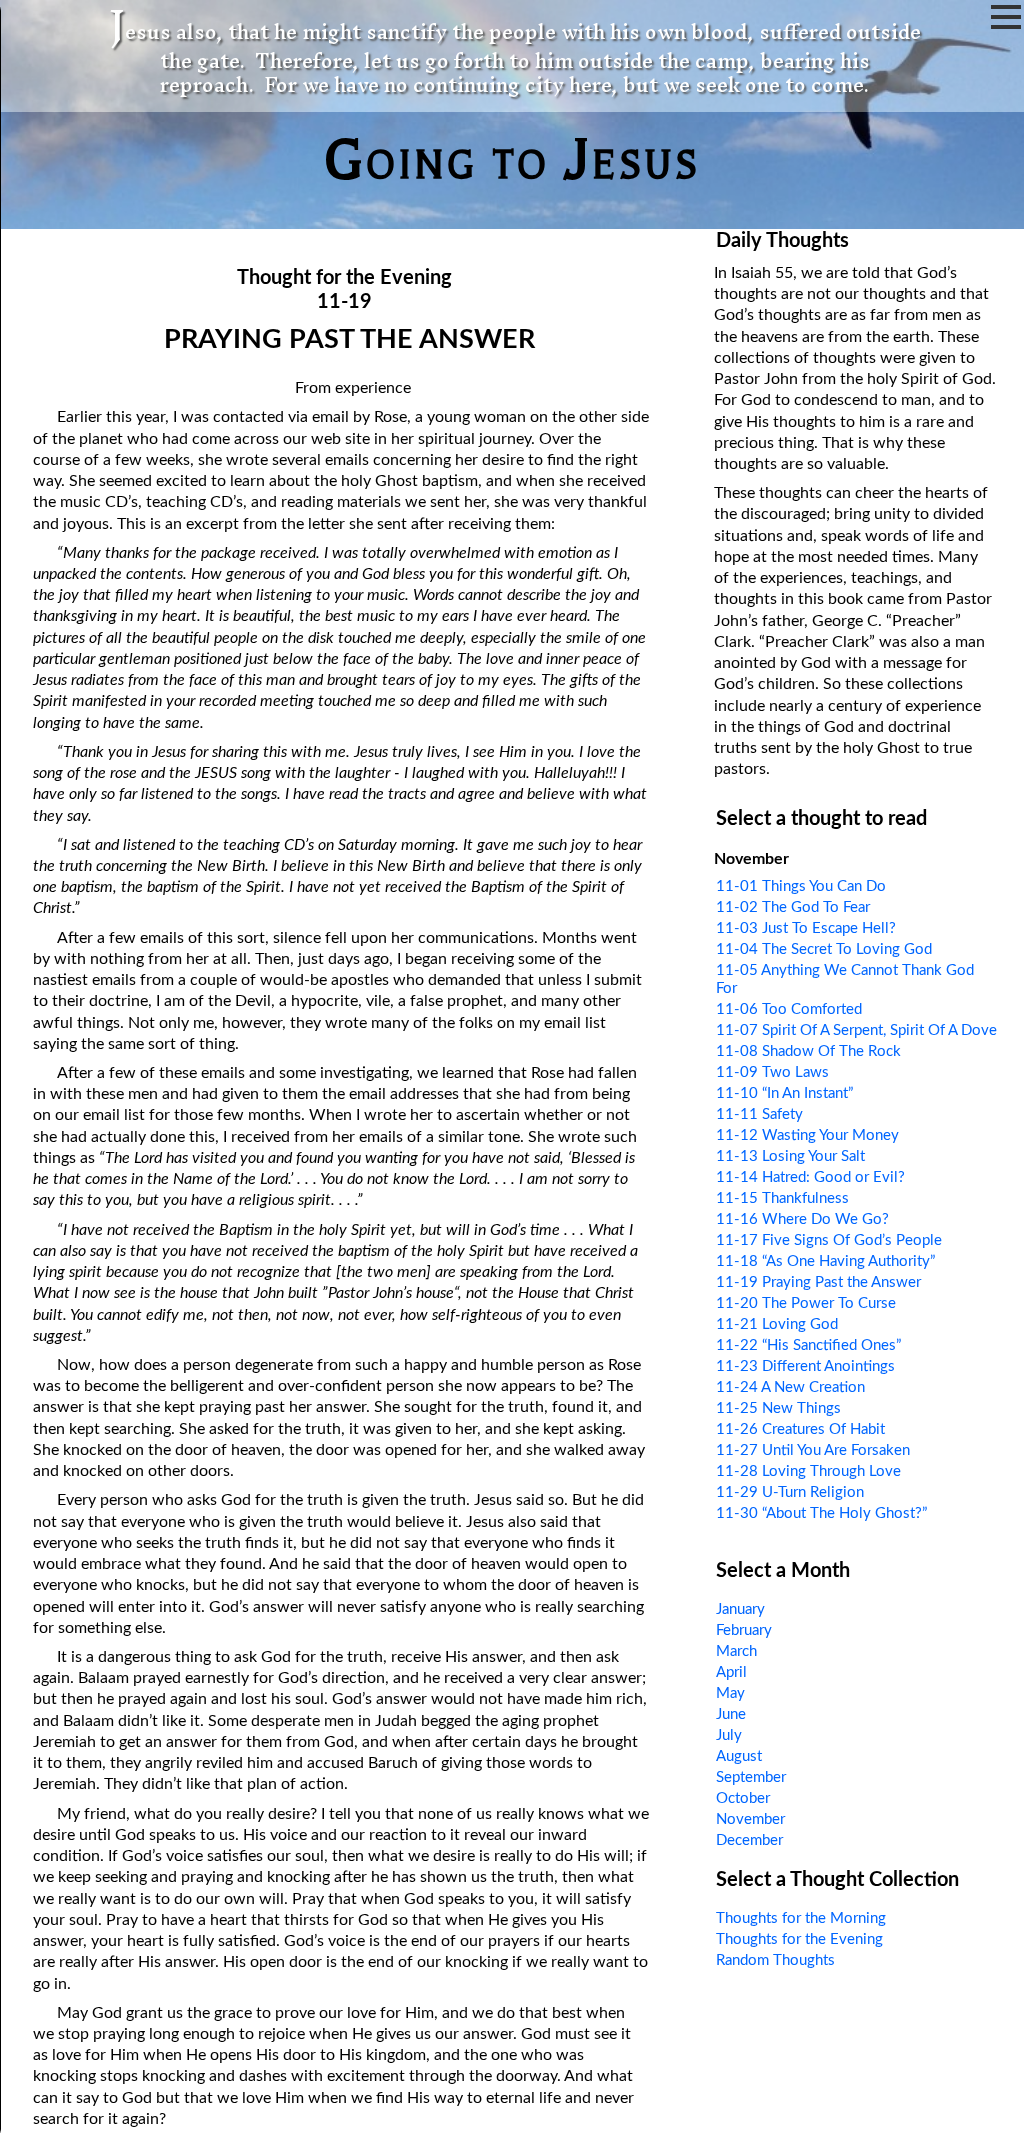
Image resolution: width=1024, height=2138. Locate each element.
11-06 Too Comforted (789, 1009)
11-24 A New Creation (790, 1387)
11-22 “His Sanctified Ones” (808, 1345)
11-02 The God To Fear (793, 907)
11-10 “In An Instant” (784, 1093)
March (736, 1651)
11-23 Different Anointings (805, 1366)
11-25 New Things (778, 1408)
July (729, 1735)
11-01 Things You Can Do (801, 886)
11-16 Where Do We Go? (802, 1219)
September (751, 1777)
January (740, 1609)
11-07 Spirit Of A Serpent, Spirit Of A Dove (856, 1030)
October (743, 1798)
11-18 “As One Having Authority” (825, 1261)
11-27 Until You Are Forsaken (813, 1450)
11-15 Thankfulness (782, 1198)
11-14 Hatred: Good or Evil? (810, 1177)
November (750, 1819)
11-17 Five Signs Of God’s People (829, 1240)
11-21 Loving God (777, 1324)
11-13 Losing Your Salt (790, 1156)
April (731, 1672)
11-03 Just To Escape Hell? (806, 928)
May (730, 1693)
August (739, 1756)
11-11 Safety (759, 1114)
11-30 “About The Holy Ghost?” (821, 1513)
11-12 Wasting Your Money (807, 1135)
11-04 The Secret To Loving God (824, 949)
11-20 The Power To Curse (806, 1303)
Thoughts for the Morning (801, 1918)
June (731, 1714)
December (749, 1840)
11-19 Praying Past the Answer (818, 1282)
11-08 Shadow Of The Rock (808, 1051)
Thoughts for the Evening (799, 1939)
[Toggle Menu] (1006, 17)
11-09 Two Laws (772, 1072)
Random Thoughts (775, 1960)
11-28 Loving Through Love (808, 1471)
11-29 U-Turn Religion (790, 1492)
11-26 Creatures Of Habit (800, 1429)
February (744, 1630)
